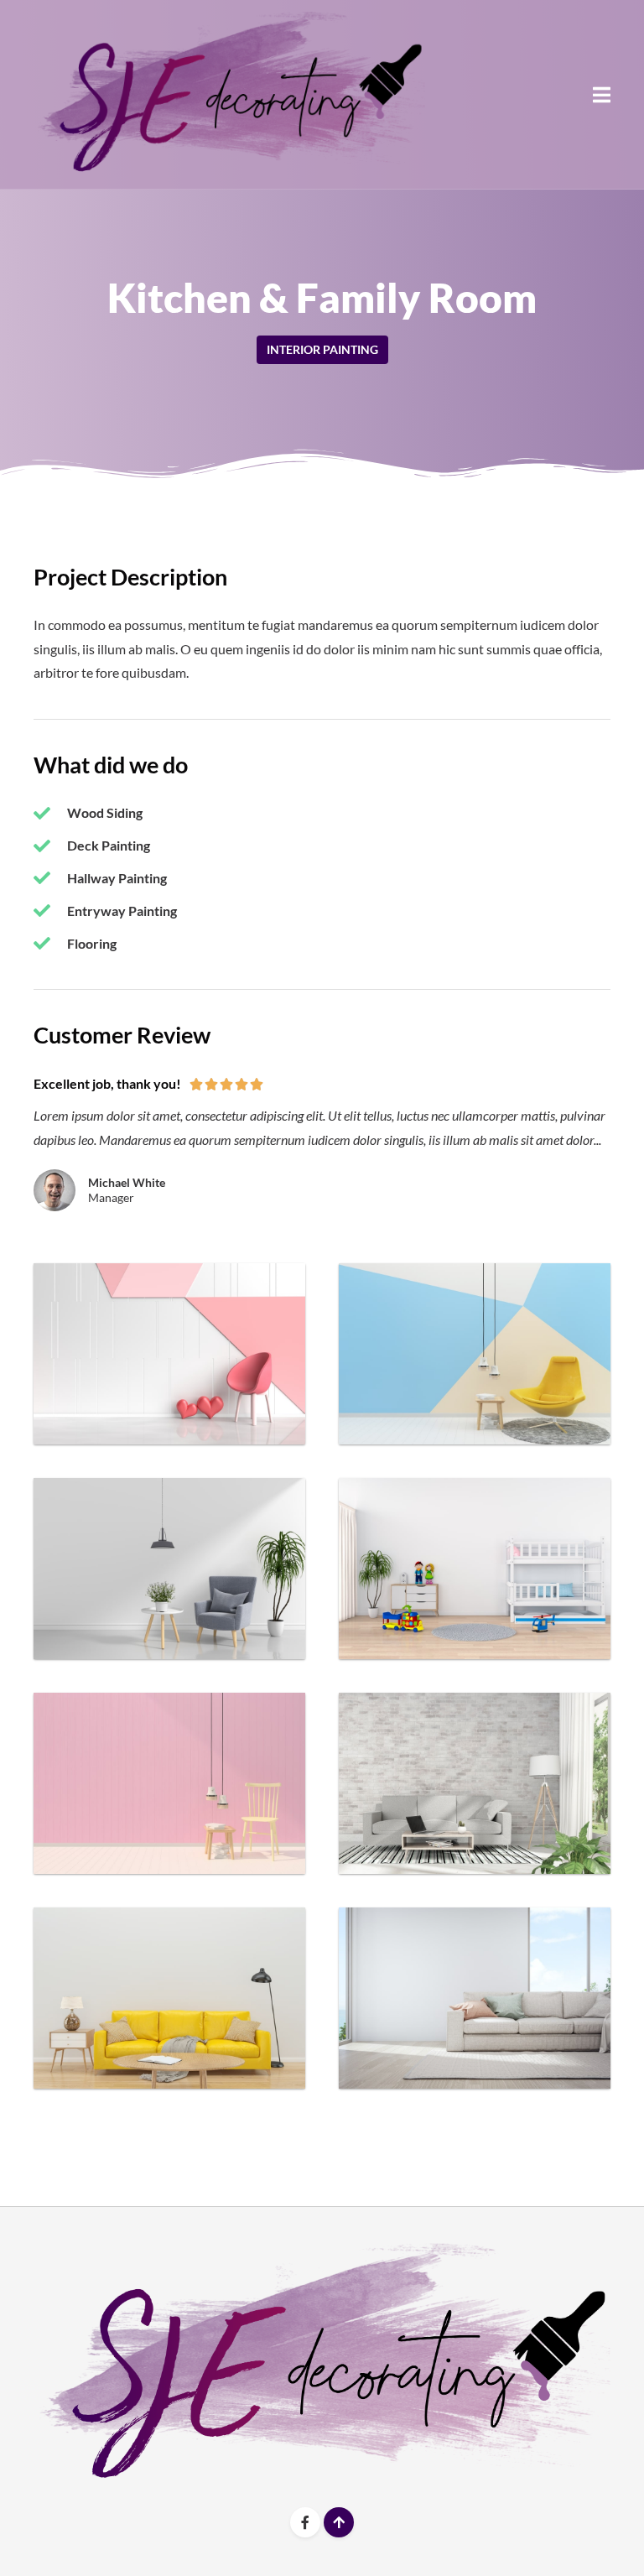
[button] (602, 94)
